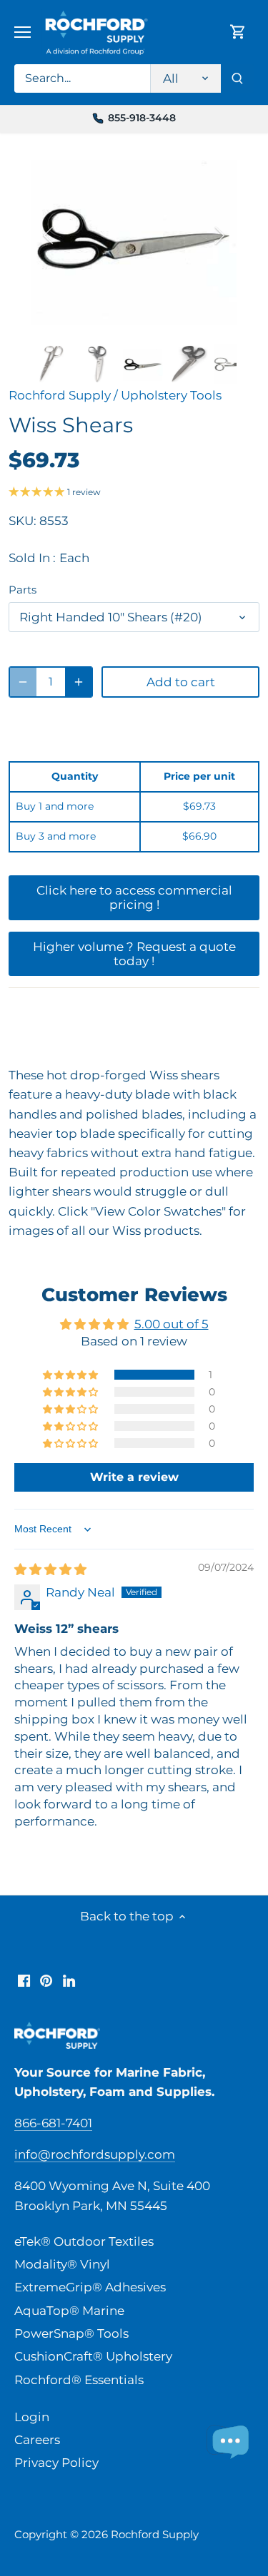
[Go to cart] (238, 32)
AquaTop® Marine (69, 2311)
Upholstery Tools (171, 395)
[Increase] (79, 682)
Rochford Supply (60, 395)
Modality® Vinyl (62, 2264)
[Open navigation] (23, 32)
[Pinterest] (46, 1980)
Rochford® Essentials (79, 2380)
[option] (134, 235)
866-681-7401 (53, 2123)
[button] (71, 1375)
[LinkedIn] (69, 1980)
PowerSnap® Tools (71, 2333)
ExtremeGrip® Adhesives (90, 2287)
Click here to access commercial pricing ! (134, 897)
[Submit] (237, 78)
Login (32, 2417)
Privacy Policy (56, 2463)
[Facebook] (24, 1980)
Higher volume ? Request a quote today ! (134, 954)
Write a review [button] (134, 1477)
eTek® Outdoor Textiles (84, 2241)
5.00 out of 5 (172, 1324)
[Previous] (49, 235)
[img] (50, 1569)
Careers (37, 2440)
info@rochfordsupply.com (95, 2154)
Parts (23, 590)
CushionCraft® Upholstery (93, 2356)
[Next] (219, 235)
